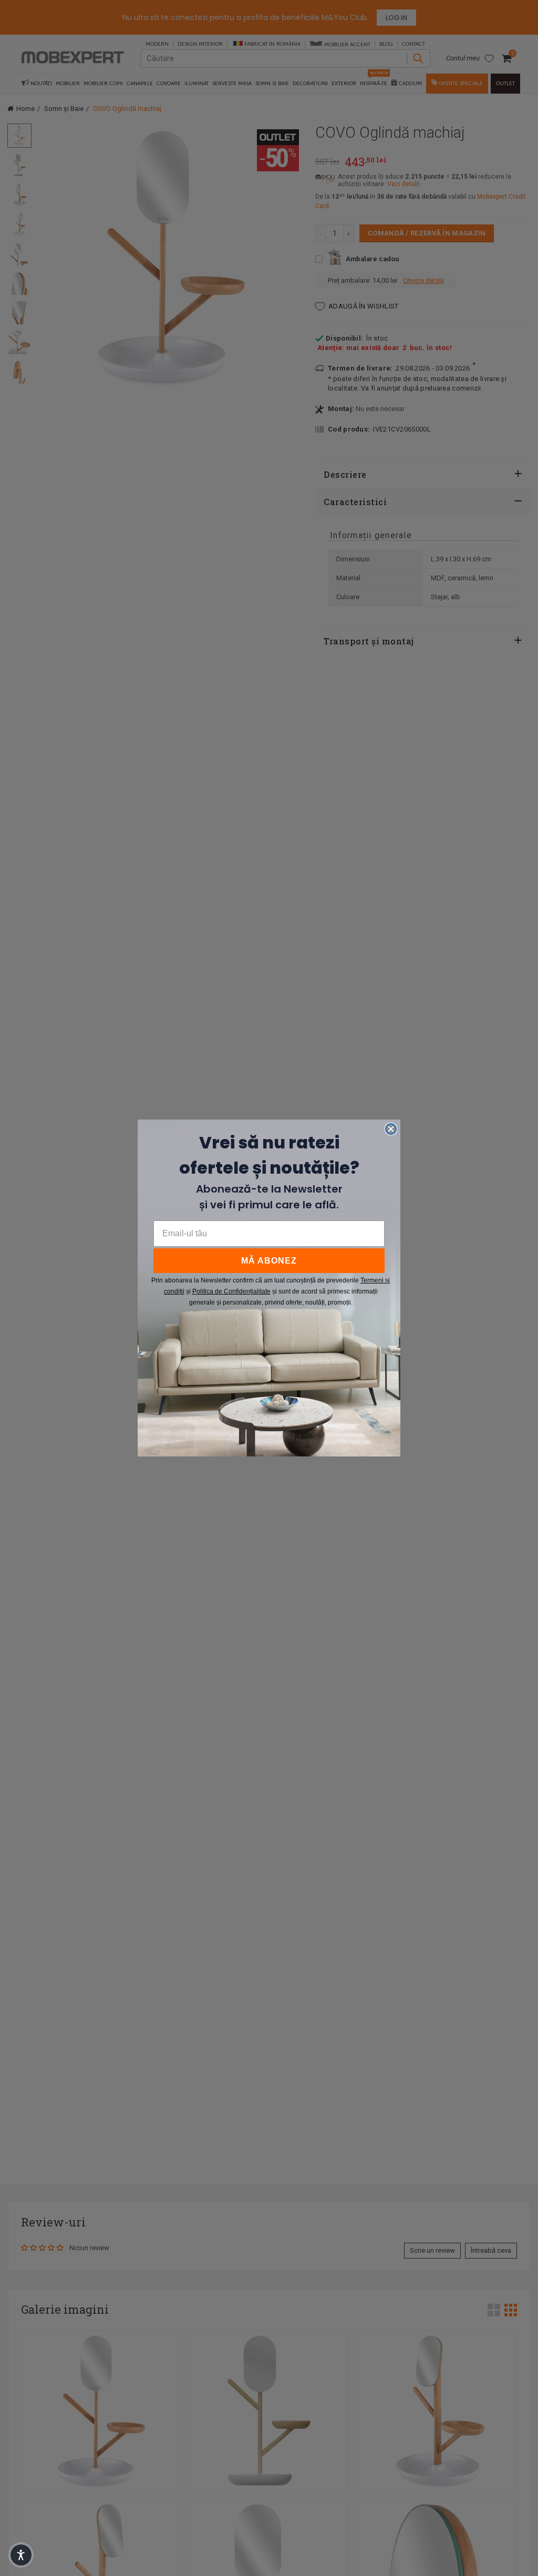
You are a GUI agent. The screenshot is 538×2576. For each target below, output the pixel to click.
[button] (21, 2555)
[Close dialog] (391, 1129)
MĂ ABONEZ (269, 1261)
